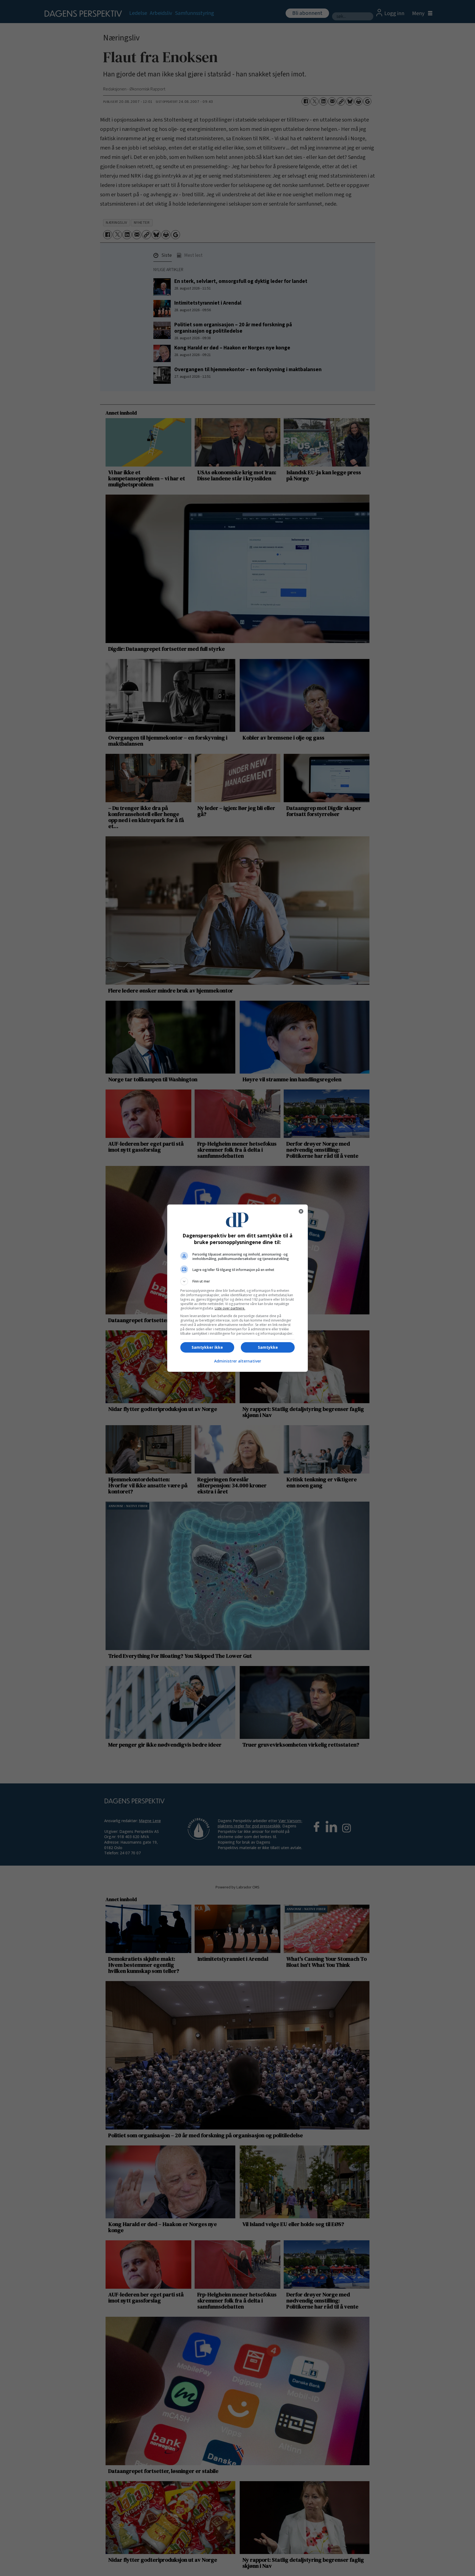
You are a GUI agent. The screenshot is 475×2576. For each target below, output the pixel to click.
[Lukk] (301, 1211)
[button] (237, 1281)
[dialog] (237, 1288)
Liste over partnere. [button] (230, 1308)
